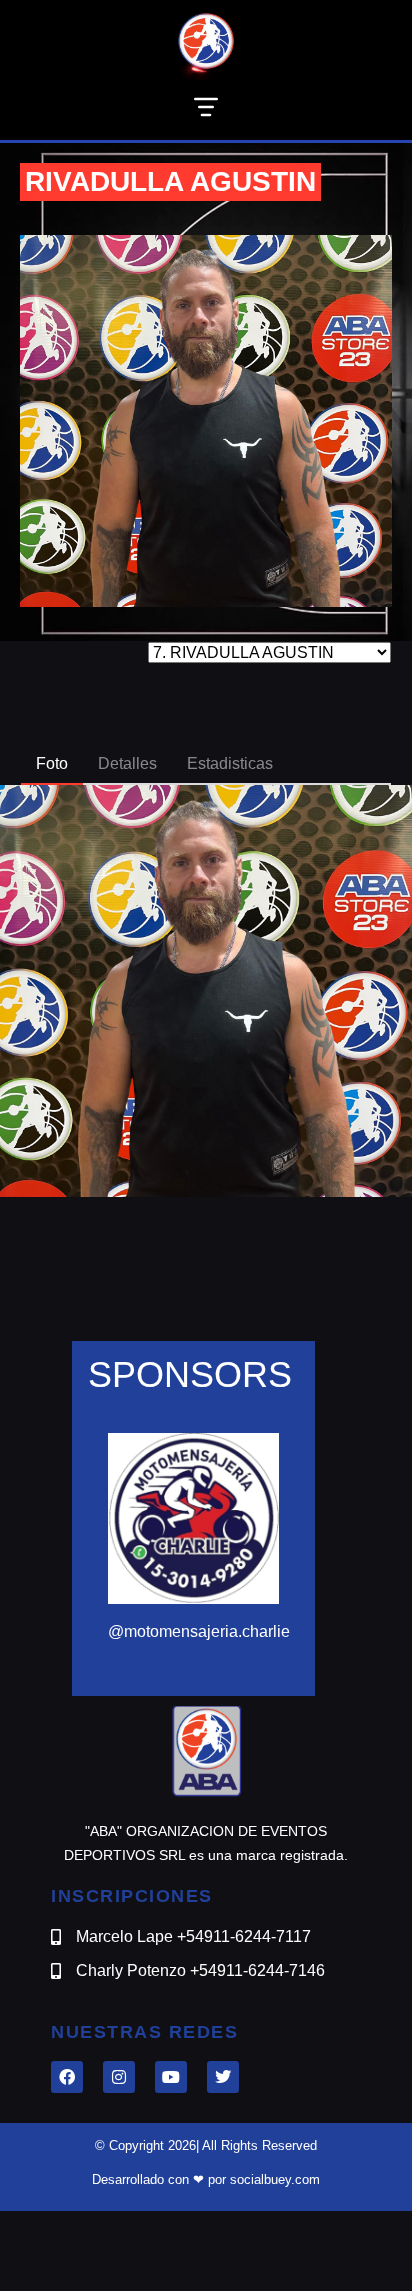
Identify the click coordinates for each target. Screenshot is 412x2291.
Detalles (127, 763)
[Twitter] (223, 2077)
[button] (206, 110)
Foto (52, 763)
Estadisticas (230, 763)
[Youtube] (171, 2077)
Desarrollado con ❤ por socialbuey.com (206, 2179)
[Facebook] (67, 2077)
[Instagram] (119, 2077)
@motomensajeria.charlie (199, 1631)
